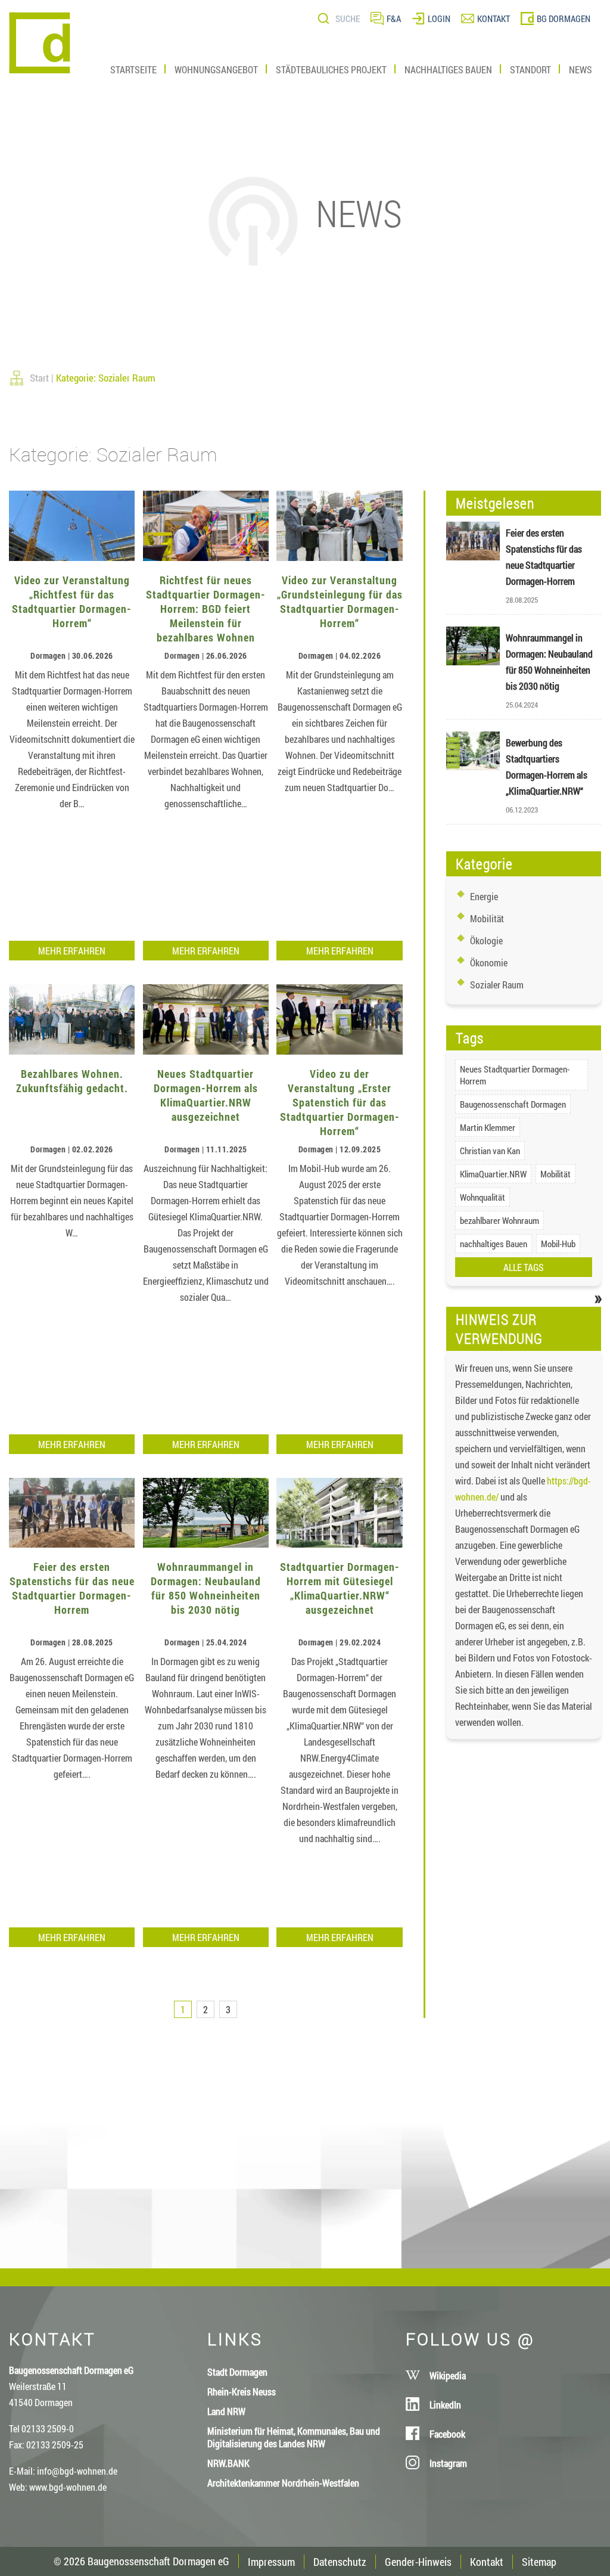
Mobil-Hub (558, 1244)
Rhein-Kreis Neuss (242, 2391)
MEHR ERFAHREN (72, 951)
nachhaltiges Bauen (494, 1244)
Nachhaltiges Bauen (448, 69)
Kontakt (487, 2562)
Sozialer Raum (497, 985)
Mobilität (487, 918)
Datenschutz (340, 2562)
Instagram (448, 2463)
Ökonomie (489, 962)
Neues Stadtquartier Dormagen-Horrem (515, 1075)
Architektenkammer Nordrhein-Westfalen (283, 2483)
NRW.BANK (228, 2463)
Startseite (133, 69)
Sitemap (539, 2562)
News (581, 69)
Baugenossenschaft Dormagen (513, 1104)
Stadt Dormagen (237, 2372)
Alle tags (524, 1267)
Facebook (447, 2434)
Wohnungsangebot (216, 69)
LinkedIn (445, 2405)
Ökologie (486, 940)
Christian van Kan (490, 1151)
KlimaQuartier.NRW (493, 1174)
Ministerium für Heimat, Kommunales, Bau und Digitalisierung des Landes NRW (294, 2437)
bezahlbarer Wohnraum (499, 1220)
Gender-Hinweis (418, 2562)
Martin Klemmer (488, 1127)
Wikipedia (448, 2375)
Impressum (271, 2562)
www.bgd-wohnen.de (68, 2487)
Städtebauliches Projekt (331, 69)
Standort (530, 69)
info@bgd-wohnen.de (77, 2471)
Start (39, 378)
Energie (484, 896)
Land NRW (226, 2411)
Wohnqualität (483, 1197)
